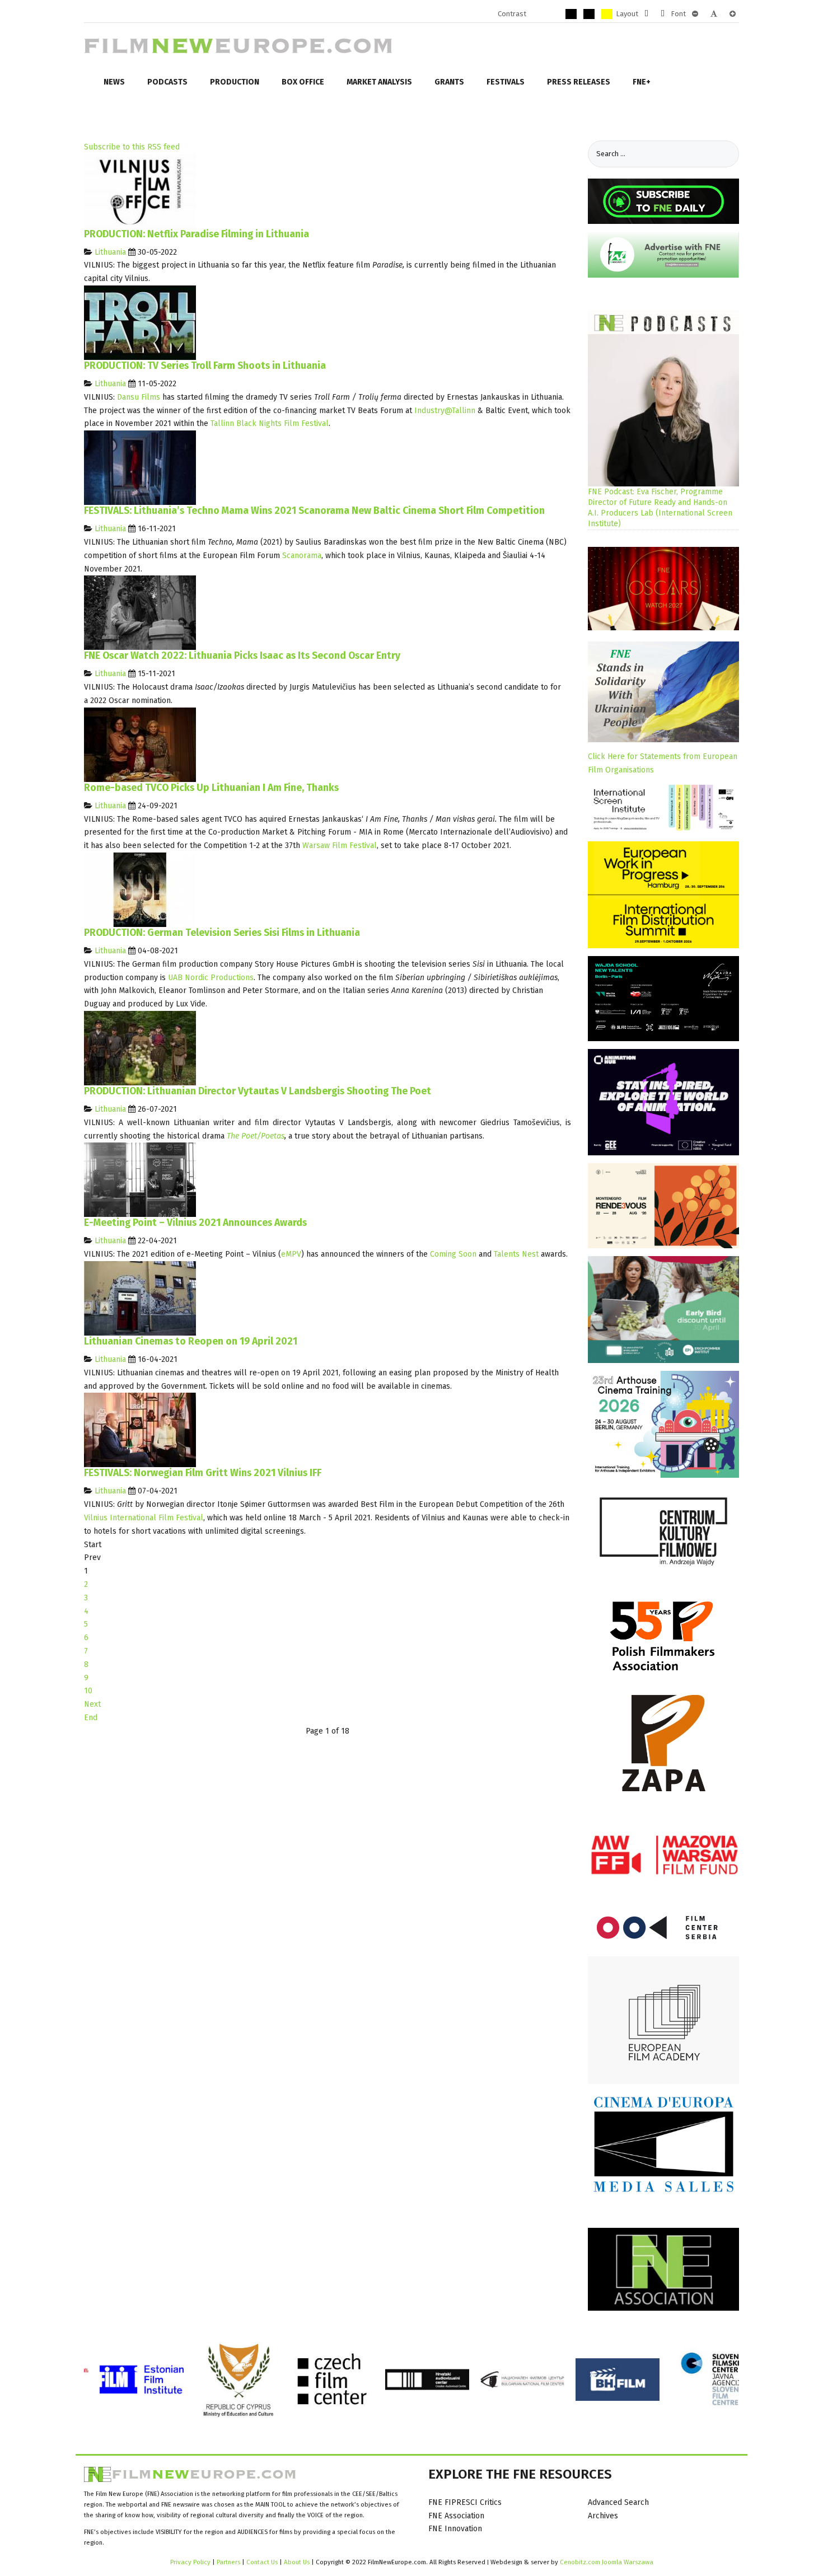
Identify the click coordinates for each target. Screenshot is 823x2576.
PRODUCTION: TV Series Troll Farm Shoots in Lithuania (205, 366)
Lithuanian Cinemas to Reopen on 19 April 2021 (191, 1341)
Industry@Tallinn (445, 411)
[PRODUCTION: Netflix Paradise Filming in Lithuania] (140, 191)
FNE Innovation (455, 2529)
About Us (297, 2562)
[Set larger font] (733, 14)
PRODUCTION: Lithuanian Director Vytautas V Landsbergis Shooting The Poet (258, 1091)
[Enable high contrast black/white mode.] (571, 14)
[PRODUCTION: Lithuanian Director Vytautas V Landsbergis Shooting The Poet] (140, 1048)
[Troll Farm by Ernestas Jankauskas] (140, 322)
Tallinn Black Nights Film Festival (270, 423)
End (91, 1718)
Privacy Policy (190, 2562)
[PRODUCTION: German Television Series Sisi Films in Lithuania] (140, 889)
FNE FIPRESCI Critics (465, 2502)
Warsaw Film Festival (340, 846)
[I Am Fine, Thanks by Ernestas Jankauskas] (140, 744)
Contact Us (263, 2562)
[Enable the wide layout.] (663, 14)
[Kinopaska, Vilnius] (140, 1298)
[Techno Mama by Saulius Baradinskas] (140, 467)
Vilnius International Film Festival (144, 1518)
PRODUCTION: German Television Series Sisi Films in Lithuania (222, 933)
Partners (228, 2562)
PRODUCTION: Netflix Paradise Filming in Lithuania (197, 234)
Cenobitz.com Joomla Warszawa (607, 2562)
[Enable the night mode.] (553, 14)
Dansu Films (139, 397)
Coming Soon (453, 1254)
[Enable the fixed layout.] (646, 14)
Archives (603, 2516)
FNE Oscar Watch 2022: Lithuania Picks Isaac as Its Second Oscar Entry (242, 656)
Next (92, 1704)
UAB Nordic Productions (211, 978)
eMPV (291, 1254)
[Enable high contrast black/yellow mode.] (589, 14)
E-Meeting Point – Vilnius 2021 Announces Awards (195, 1223)
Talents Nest (516, 1254)
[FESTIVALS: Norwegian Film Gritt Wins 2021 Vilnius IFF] (140, 1430)
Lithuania (110, 252)
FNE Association (456, 2516)
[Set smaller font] (695, 14)
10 (88, 1691)
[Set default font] (714, 14)
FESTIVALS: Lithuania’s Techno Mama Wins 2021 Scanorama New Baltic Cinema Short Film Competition (314, 511)
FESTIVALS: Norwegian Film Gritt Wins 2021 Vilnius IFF (203, 1473)
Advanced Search (618, 2502)
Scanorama (302, 556)
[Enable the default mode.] (535, 14)
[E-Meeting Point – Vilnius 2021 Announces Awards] (140, 1180)
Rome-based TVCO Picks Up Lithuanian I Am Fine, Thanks (211, 788)
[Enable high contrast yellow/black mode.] (607, 14)
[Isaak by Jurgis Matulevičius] (140, 613)
